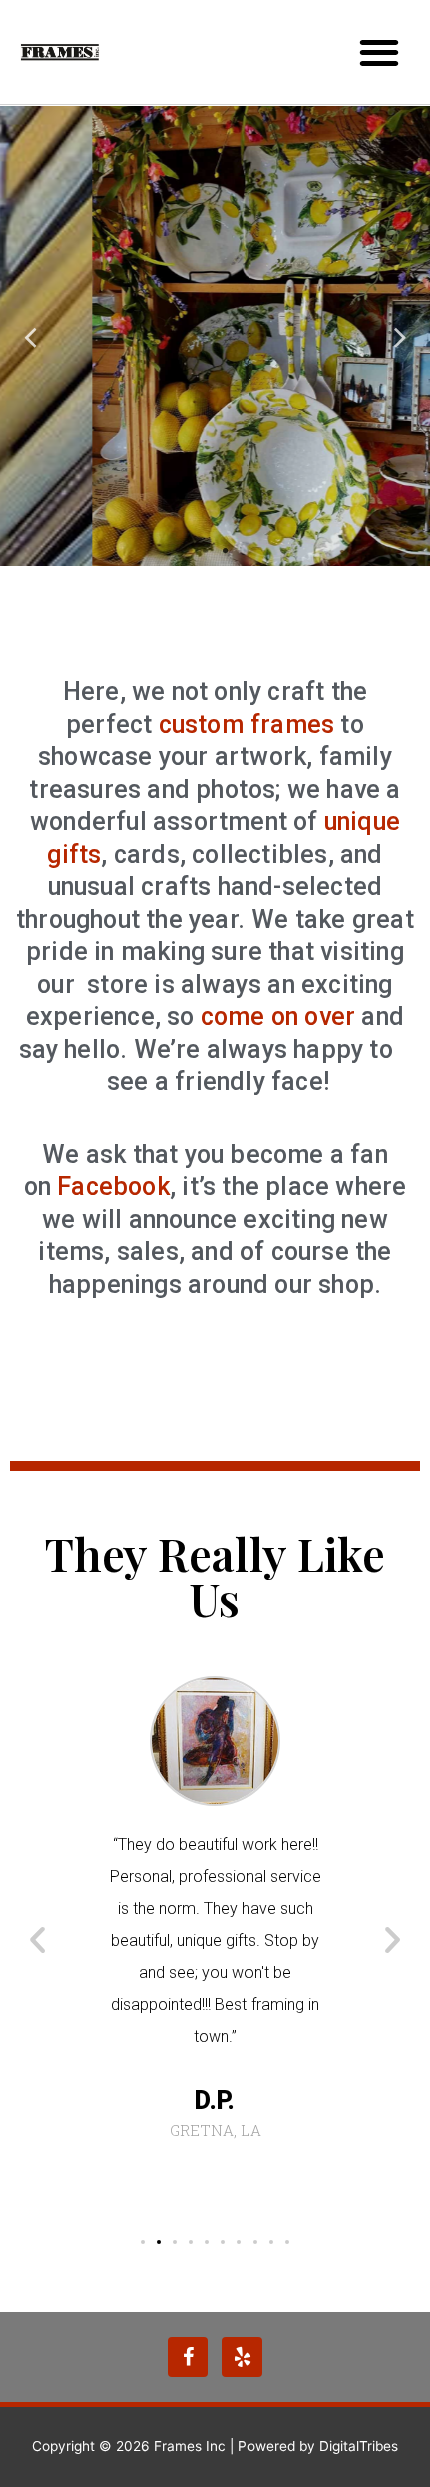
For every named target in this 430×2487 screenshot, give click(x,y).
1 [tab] (205, 551)
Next (400, 336)
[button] (143, 2242)
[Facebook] (188, 2357)
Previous (30, 336)
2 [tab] (225, 551)
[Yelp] (242, 2357)
